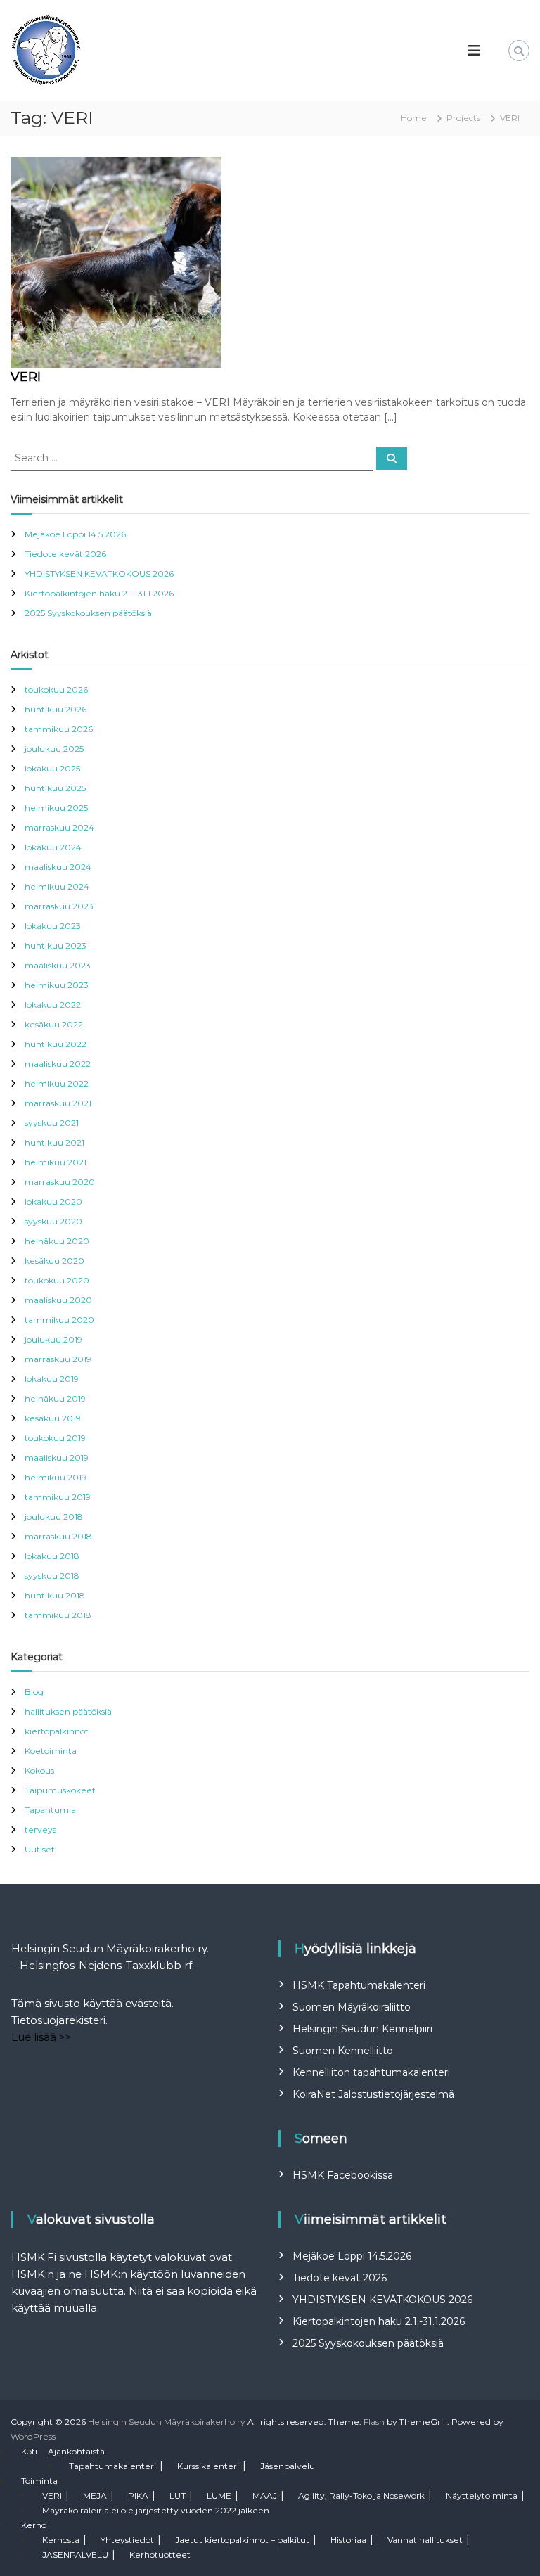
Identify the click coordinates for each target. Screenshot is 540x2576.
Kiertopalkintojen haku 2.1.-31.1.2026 (99, 593)
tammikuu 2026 (59, 729)
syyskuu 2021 (52, 1123)
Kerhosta (61, 2540)
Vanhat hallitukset (425, 2540)
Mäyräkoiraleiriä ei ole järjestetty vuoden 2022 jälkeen (156, 2510)
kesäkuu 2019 (53, 1418)
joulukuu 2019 (53, 1339)
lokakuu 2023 (53, 926)
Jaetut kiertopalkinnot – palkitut (242, 2540)
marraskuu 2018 (58, 1536)
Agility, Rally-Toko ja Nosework (361, 2495)
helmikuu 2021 (56, 1162)
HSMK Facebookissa (343, 2175)
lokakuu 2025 (52, 768)
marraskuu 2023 (59, 906)
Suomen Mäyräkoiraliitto (352, 2007)
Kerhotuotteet (160, 2555)
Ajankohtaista (76, 2451)
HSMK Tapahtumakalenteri (359, 1985)
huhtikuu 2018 (55, 1595)
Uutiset (40, 1849)
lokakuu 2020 (53, 1202)
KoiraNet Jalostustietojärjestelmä (373, 2094)
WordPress (33, 2436)
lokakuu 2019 (52, 1379)
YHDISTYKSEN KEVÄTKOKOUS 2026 (99, 573)
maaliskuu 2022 (58, 1064)
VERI (26, 377)
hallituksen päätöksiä (68, 1711)
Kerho (34, 2525)
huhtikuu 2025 (55, 788)
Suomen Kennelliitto (343, 2051)
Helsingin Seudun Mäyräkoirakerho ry (167, 2422)
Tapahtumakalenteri (112, 2466)
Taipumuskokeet (60, 1790)
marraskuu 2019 (58, 1359)
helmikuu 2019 (56, 1477)
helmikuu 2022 (57, 1083)
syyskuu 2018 (52, 1576)
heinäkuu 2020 (57, 1241)
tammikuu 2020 (59, 1320)
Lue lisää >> (41, 2037)
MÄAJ (265, 2495)
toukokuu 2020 (57, 1280)
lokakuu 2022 (53, 1005)
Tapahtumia (50, 1810)
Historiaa (348, 2540)
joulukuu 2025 (54, 749)
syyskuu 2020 (53, 1221)
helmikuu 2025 (56, 808)
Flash (374, 2422)
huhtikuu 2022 (56, 1044)
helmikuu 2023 (57, 985)
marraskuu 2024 (59, 827)
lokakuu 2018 (52, 1556)
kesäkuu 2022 (54, 1024)
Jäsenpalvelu (288, 2466)
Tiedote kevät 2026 (65, 554)
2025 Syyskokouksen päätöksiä (88, 613)
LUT (178, 2495)
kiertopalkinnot (57, 1731)
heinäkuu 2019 (55, 1398)
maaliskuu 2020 (58, 1300)
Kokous (39, 1770)
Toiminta (39, 2481)
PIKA (138, 2495)
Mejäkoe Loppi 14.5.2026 (75, 534)
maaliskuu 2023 (58, 965)
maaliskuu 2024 (58, 867)
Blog (34, 1692)
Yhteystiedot (127, 2540)
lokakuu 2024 (53, 847)
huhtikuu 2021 (54, 1142)
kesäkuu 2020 (54, 1261)
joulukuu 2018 (54, 1517)
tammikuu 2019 (58, 1497)
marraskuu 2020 (60, 1182)
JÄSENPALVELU (75, 2555)
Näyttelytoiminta (482, 2495)
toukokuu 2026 (56, 690)
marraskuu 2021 (58, 1103)
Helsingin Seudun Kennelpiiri (362, 2029)
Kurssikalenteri (208, 2466)
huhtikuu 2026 (56, 709)
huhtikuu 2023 (56, 946)
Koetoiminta (51, 1751)
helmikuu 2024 (57, 886)
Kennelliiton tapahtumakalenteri (371, 2072)
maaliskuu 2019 (57, 1457)
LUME (219, 2495)
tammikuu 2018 (58, 1615)
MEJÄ (95, 2495)
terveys (40, 1830)
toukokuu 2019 (55, 1438)
